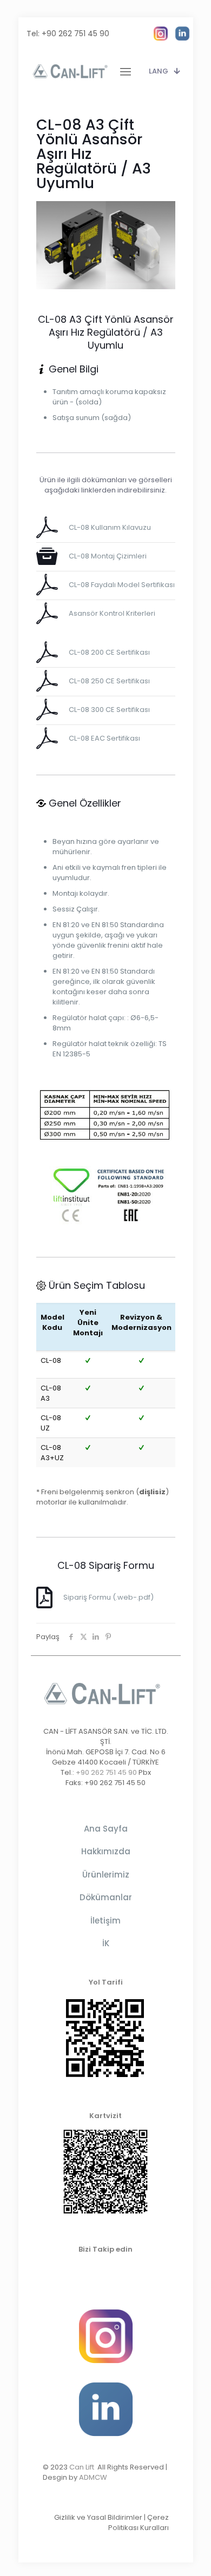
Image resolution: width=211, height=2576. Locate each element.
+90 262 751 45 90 (75, 34)
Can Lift (83, 2467)
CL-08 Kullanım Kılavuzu (110, 527)
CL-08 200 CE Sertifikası (109, 652)
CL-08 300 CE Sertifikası (109, 710)
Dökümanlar (106, 1897)
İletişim (105, 1921)
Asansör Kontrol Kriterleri (112, 613)
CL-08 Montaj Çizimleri (108, 556)
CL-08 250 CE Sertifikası (109, 681)
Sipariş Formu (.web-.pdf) (108, 1597)
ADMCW (93, 2477)
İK (106, 1943)
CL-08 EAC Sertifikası (104, 738)
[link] (161, 34)
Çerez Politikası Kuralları (139, 2522)
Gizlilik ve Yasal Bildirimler (98, 2517)
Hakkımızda (106, 1851)
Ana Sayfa (106, 1829)
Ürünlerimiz (106, 1875)
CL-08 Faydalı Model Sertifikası (122, 585)
